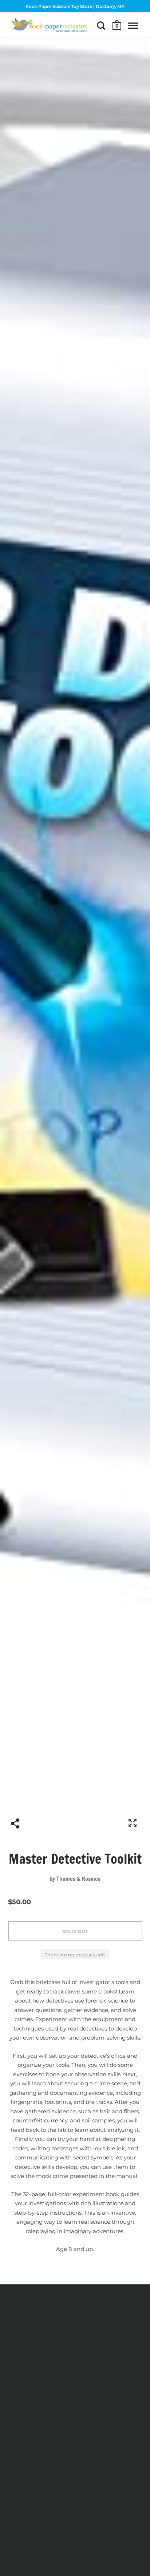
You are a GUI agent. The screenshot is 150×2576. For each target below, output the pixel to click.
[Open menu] (133, 25)
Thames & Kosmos (78, 1879)
